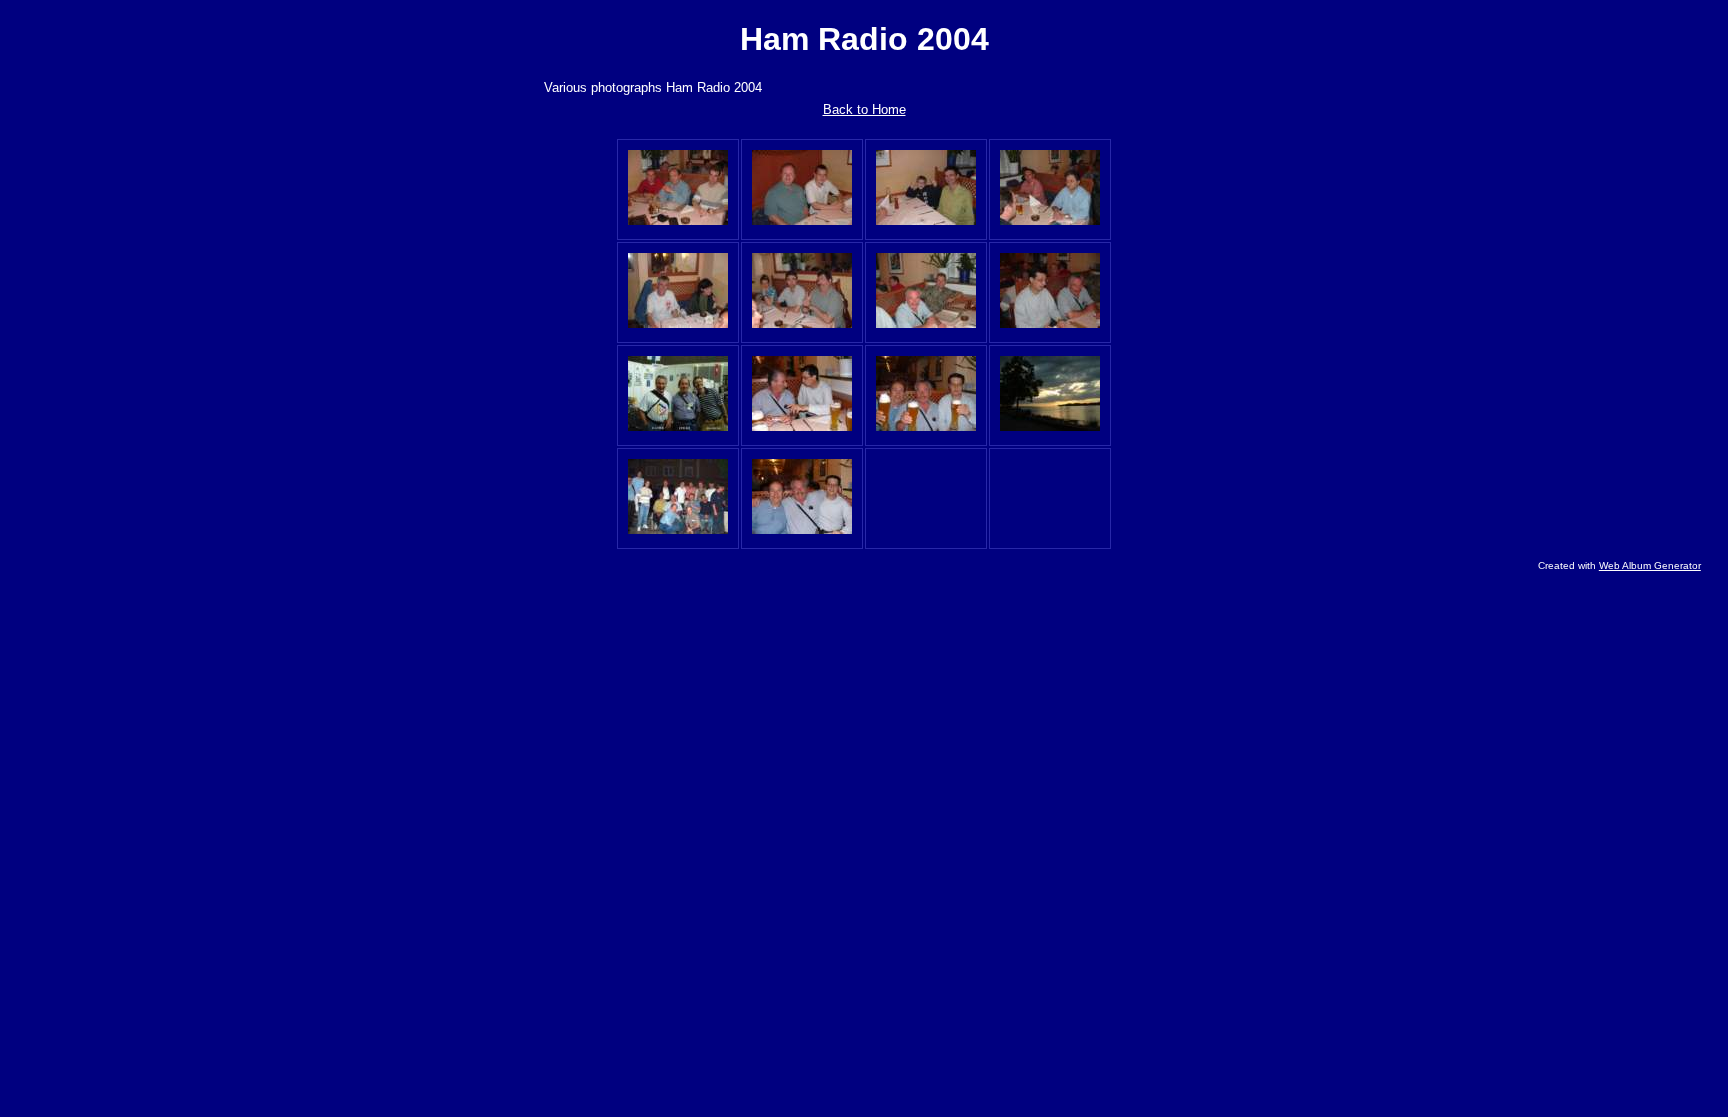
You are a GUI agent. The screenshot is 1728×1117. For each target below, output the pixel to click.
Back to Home (864, 109)
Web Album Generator (1650, 565)
